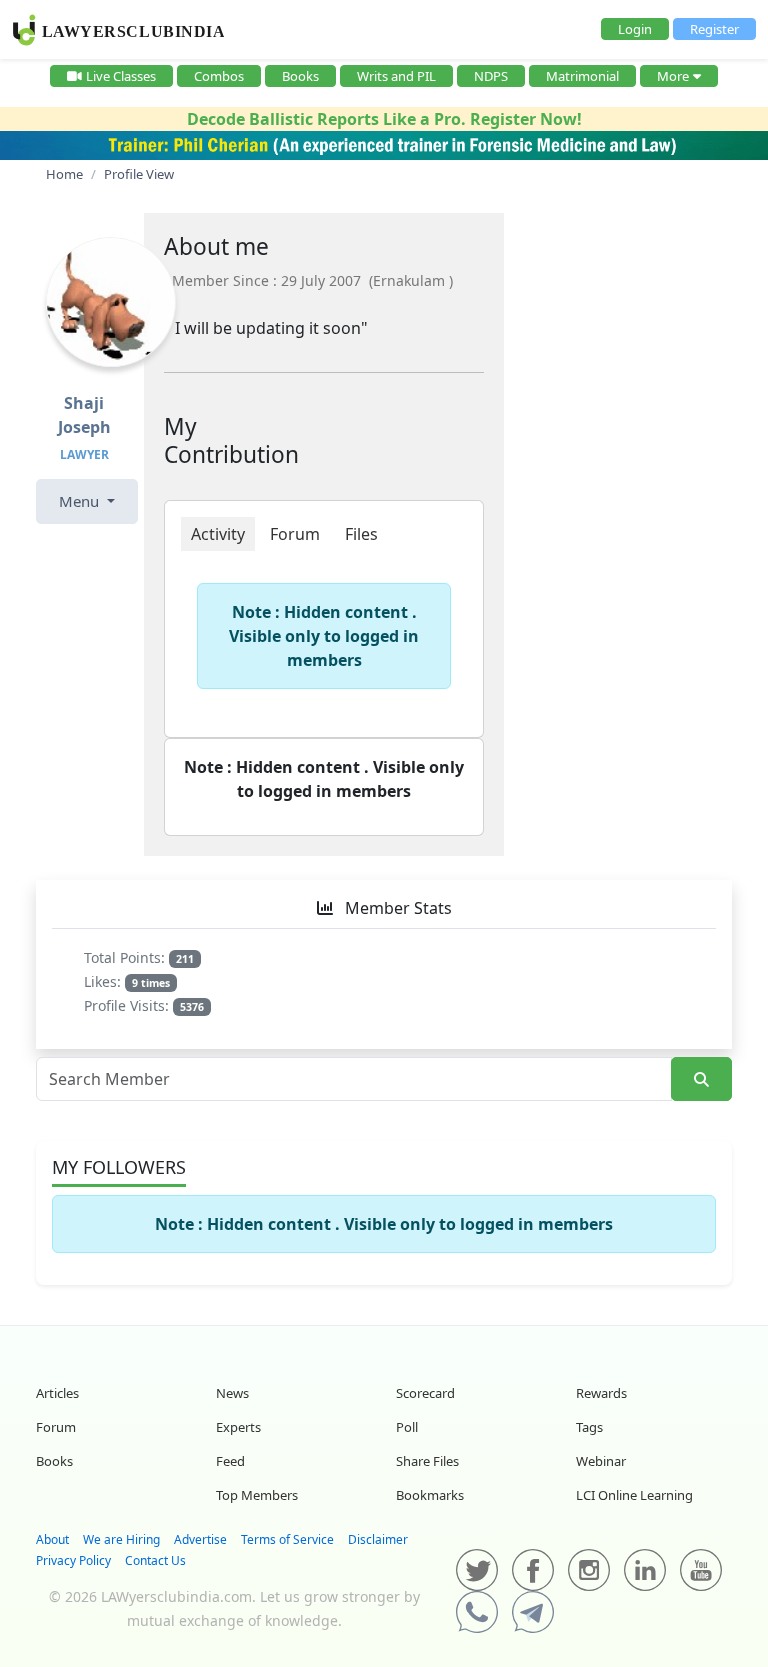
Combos (219, 76)
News (232, 1393)
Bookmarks (430, 1495)
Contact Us (155, 1560)
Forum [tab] (295, 534)
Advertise (200, 1539)
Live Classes (121, 76)
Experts (238, 1427)
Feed (230, 1461)
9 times (151, 983)
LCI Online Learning (634, 1495)
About (52, 1539)
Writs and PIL (396, 76)
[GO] (701, 1079)
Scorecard (425, 1393)
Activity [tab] (218, 534)
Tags (589, 1427)
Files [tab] (361, 534)
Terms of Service (287, 1539)
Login (635, 29)
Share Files (427, 1461)
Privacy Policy (73, 1560)
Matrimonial (582, 76)
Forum (56, 1427)
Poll (407, 1427)
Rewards (601, 1393)
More (673, 76)
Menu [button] (81, 501)
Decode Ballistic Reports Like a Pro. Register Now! (384, 119)
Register (714, 29)
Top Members (257, 1495)
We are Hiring (121, 1539)
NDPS (491, 76)
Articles (57, 1393)
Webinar (601, 1461)
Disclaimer (378, 1539)
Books (300, 76)
